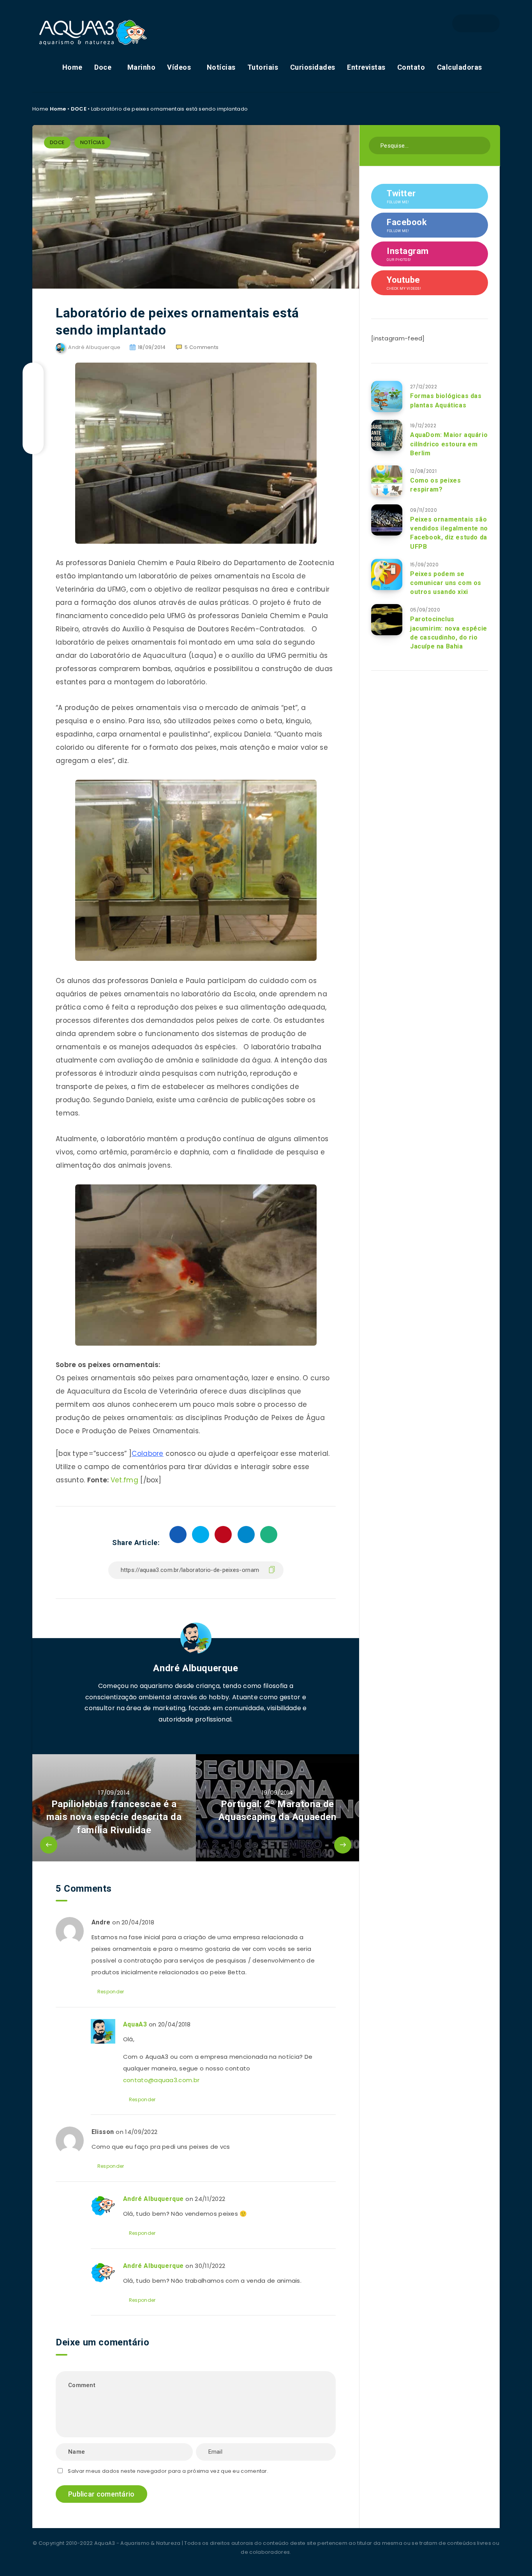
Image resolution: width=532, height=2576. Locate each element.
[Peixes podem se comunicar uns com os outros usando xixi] (387, 574)
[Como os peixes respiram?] (387, 481)
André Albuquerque (196, 1668)
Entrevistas (366, 67)
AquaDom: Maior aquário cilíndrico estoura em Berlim (449, 444)
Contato (411, 67)
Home (72, 67)
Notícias (221, 67)
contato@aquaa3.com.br (161, 2080)
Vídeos (179, 67)
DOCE (79, 109)
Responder (111, 1992)
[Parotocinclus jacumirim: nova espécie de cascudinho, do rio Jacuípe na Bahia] (387, 620)
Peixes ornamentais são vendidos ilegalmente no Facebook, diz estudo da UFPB (449, 533)
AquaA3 (135, 2024)
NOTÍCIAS (92, 142)
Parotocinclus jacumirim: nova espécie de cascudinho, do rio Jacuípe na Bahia (449, 633)
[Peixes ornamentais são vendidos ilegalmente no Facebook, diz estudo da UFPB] (387, 520)
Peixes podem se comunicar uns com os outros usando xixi (446, 583)
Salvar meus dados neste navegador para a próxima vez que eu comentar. (168, 2471)
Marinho (142, 67)
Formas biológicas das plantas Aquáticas (446, 400)
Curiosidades (313, 67)
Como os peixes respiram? (435, 485)
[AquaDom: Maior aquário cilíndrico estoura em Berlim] (387, 435)
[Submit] (482, 145)
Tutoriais (263, 67)
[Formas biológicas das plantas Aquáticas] (387, 396)
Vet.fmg (124, 1480)
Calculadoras (460, 67)
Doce (103, 67)
